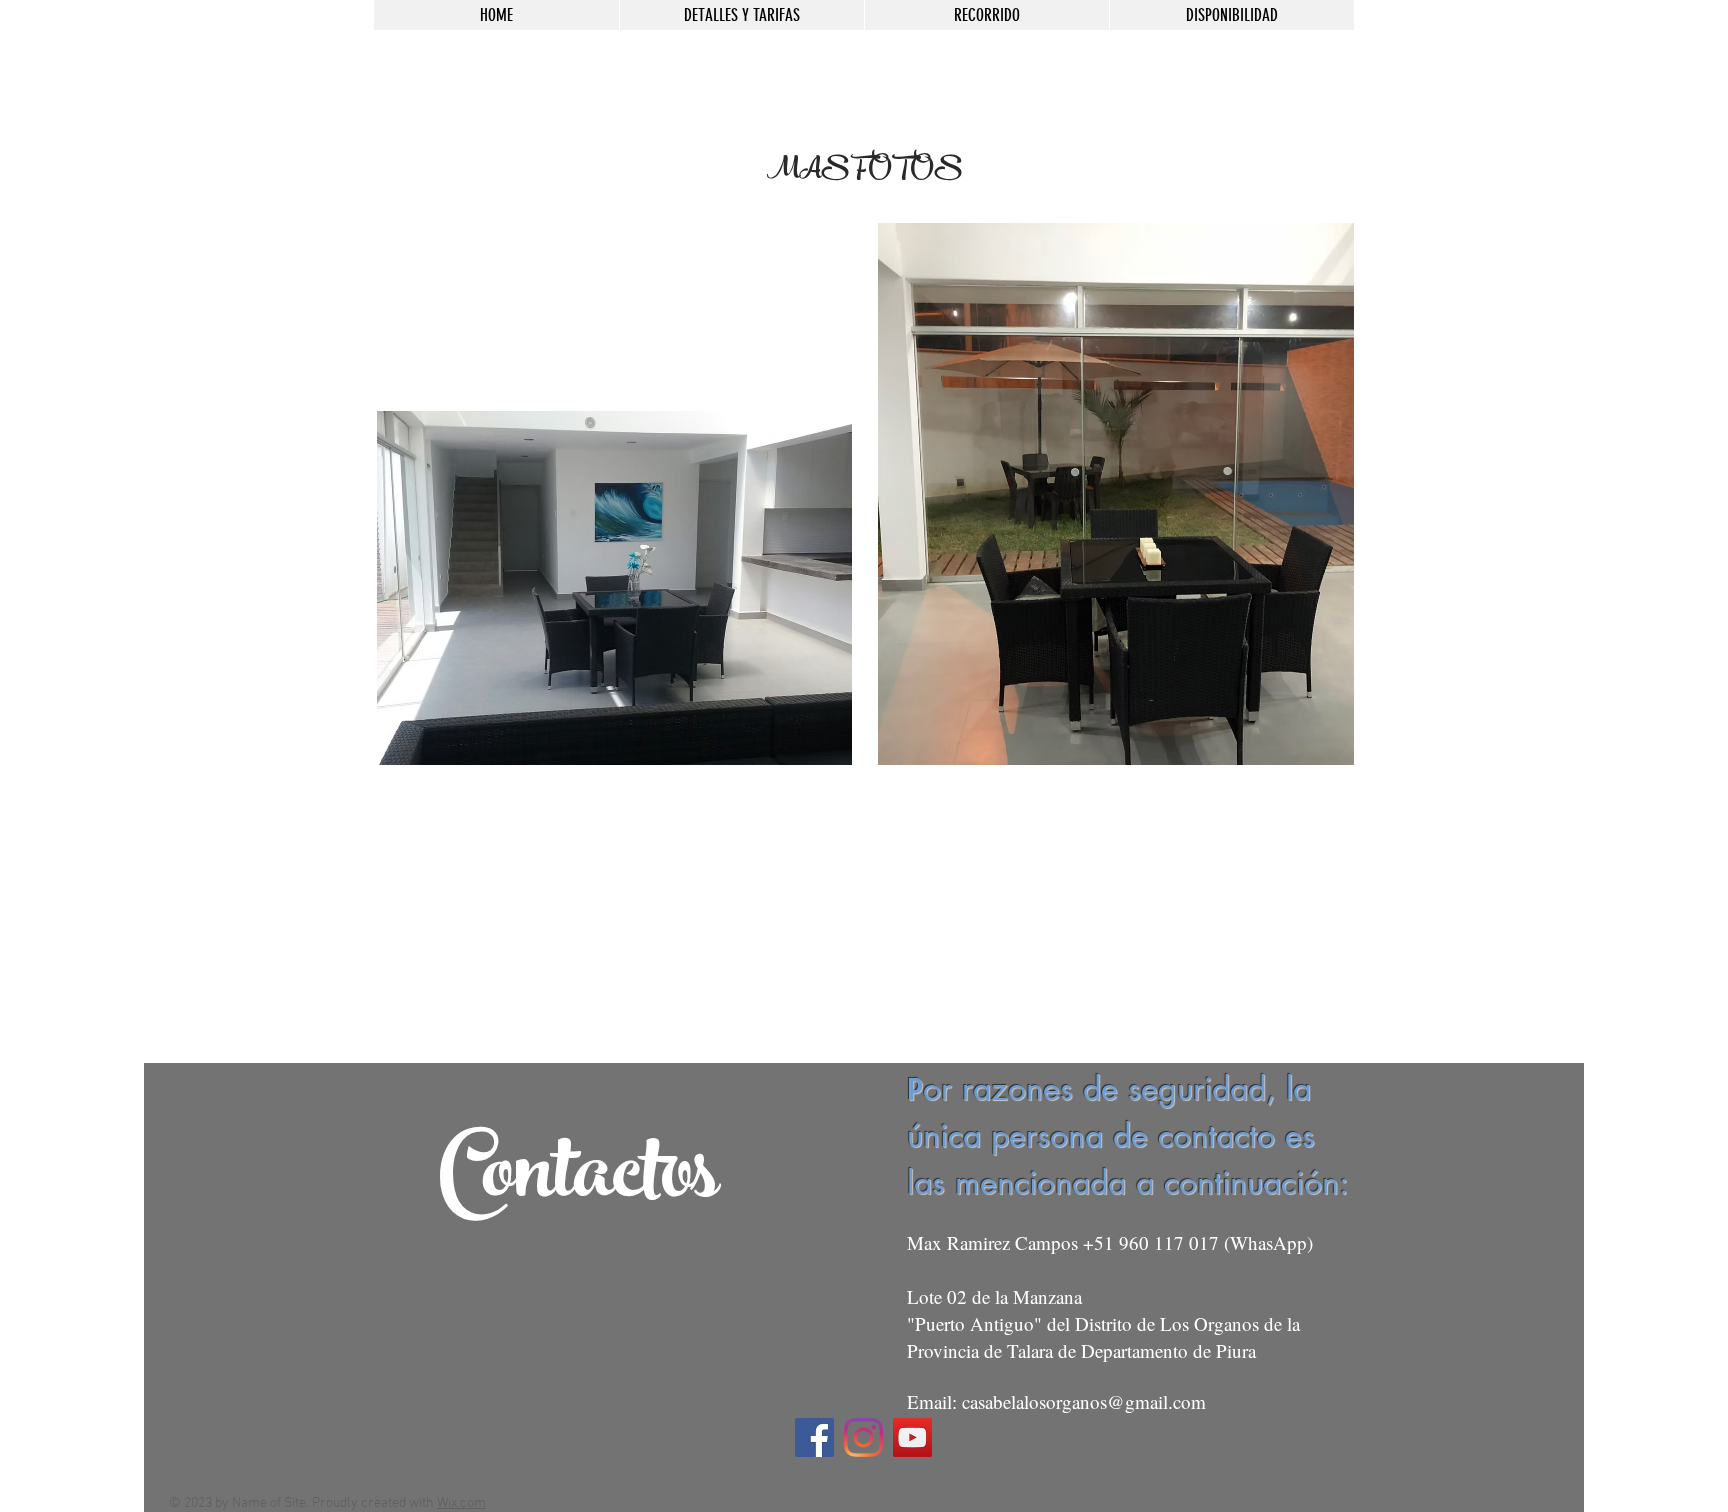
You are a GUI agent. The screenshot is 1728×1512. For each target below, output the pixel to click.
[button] (614, 588)
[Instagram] (863, 1437)
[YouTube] (912, 1437)
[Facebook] (814, 1437)
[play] (803, 747)
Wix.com (461, 1503)
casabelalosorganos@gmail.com (1084, 1401)
